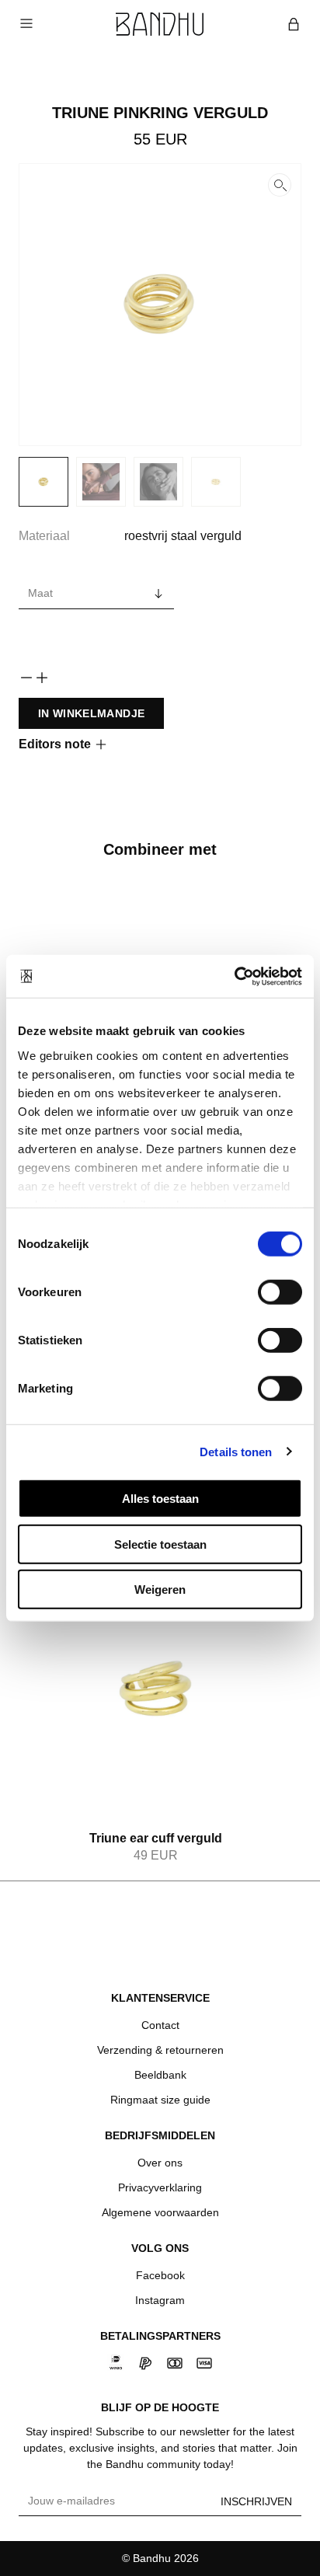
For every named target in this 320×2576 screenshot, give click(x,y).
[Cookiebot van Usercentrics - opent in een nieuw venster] (234, 976)
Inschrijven (256, 2501)
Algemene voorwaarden (160, 2212)
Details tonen (236, 1451)
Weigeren (160, 1590)
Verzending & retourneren (160, 2050)
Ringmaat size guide (160, 2100)
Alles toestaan (160, 1499)
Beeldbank (160, 2075)
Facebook (160, 2275)
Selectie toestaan (160, 1544)
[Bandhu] (160, 24)
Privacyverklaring (160, 2187)
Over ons (160, 2163)
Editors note (55, 744)
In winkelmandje (91, 713)
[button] (160, 305)
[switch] (280, 1292)
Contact (160, 2025)
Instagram (160, 2300)
